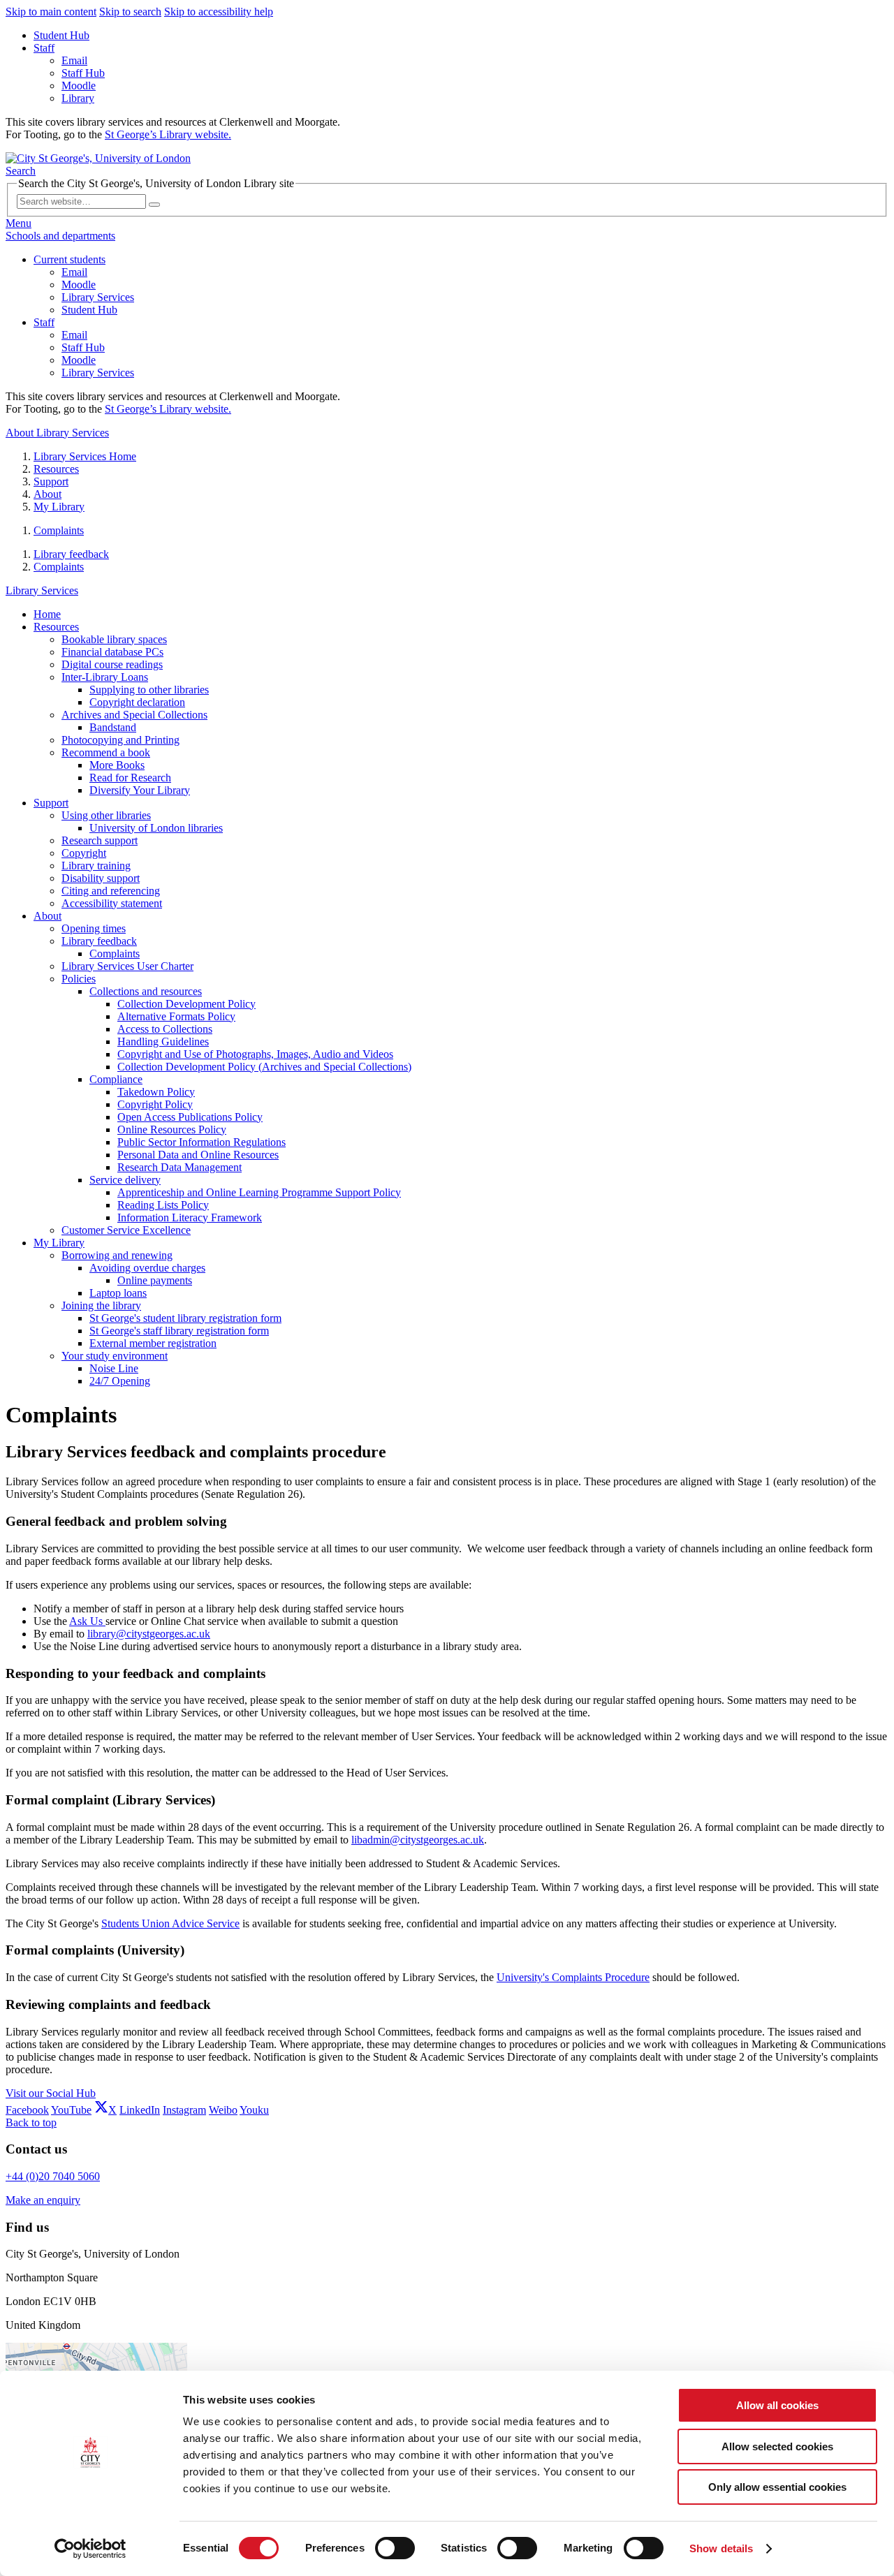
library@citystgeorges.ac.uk (149, 1634)
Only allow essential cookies (777, 2487)
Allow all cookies (777, 2405)
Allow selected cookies (777, 2446)
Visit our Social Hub (51, 2093)
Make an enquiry (43, 2200)
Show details (721, 2548)
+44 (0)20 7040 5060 (53, 2176)
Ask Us (87, 1621)
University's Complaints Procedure (573, 1977)
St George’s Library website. (168, 134)
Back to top (31, 2122)
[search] (154, 205)
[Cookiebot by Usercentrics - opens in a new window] (90, 2549)
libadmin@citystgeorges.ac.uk (418, 1840)
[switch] (395, 2548)
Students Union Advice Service (170, 1923)
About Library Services (57, 433)
